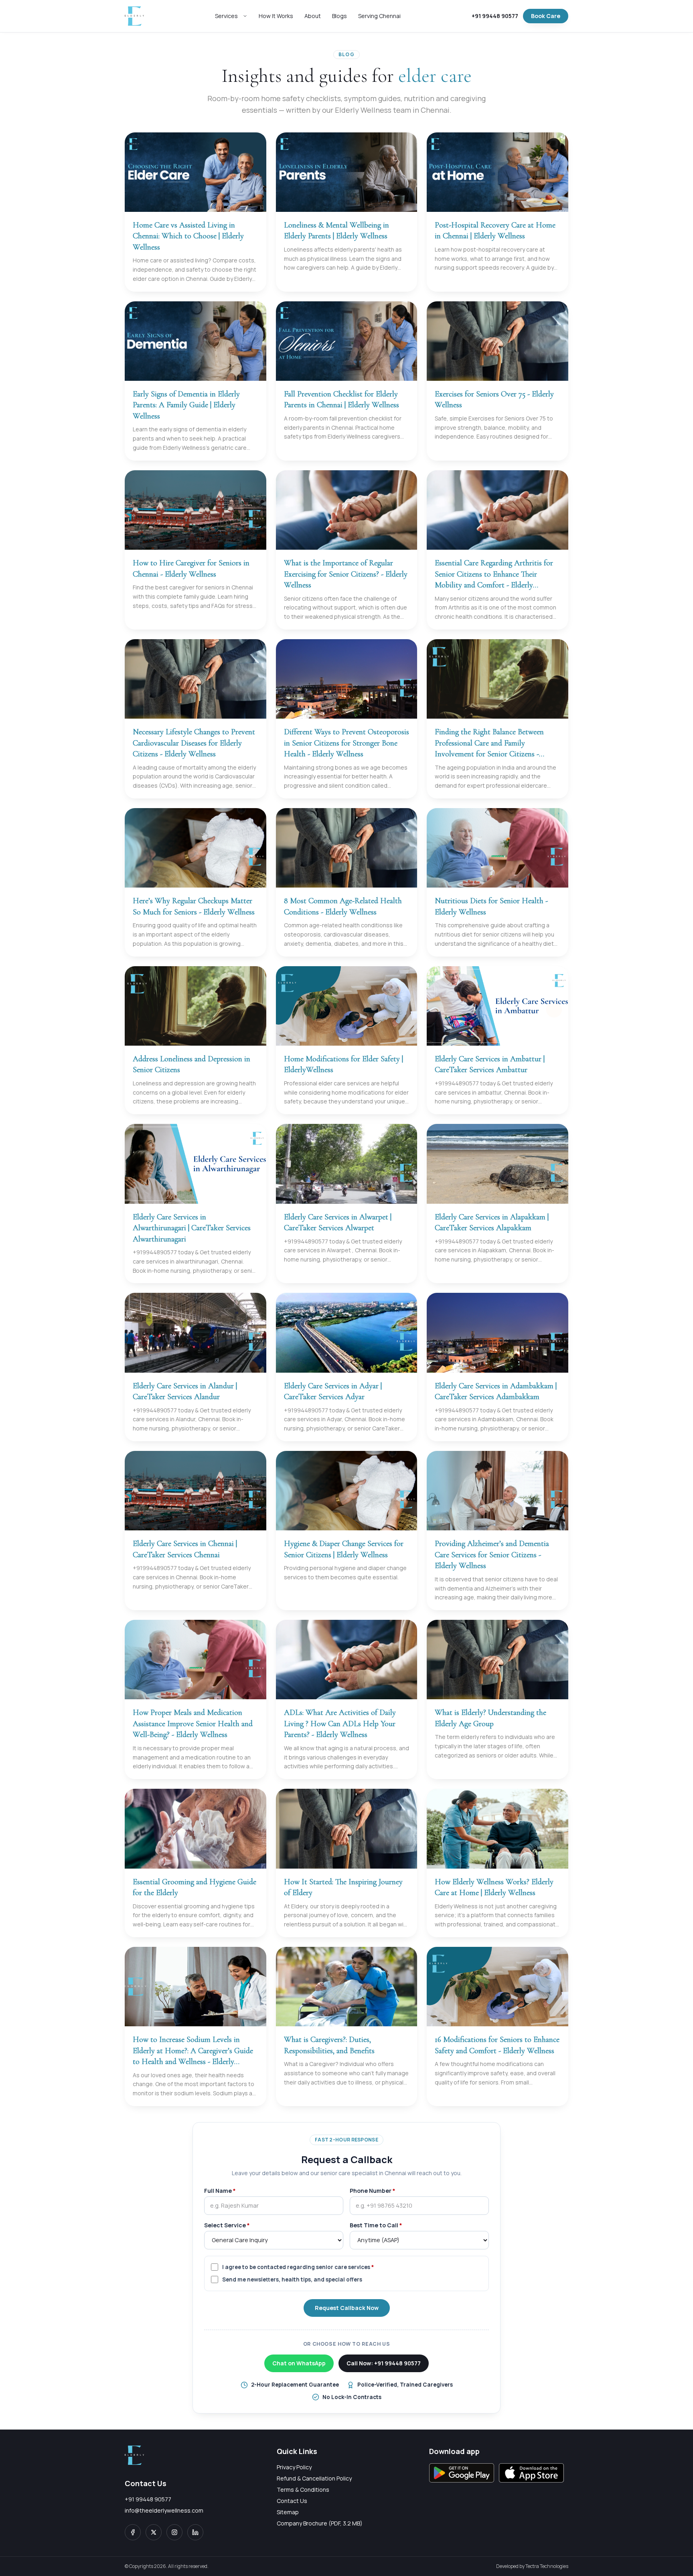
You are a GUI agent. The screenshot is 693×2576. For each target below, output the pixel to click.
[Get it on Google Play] (462, 2473)
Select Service (227, 2225)
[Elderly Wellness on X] (154, 2532)
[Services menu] (247, 16)
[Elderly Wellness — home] (134, 16)
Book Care (546, 16)
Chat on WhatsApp (299, 2363)
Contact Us (292, 2501)
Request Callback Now (347, 2308)
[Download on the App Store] (531, 2473)
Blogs (339, 16)
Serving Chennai (379, 16)
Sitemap (288, 2512)
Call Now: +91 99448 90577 (384, 2363)
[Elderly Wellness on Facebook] (133, 2532)
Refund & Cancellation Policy (314, 2478)
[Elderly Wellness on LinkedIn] (195, 2532)
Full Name (220, 2191)
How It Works (276, 16)
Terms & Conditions (303, 2490)
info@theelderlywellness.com (164, 2510)
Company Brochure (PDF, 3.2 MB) (320, 2523)
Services (226, 16)
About (313, 16)
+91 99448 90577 (495, 16)
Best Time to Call (376, 2225)
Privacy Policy (294, 2467)
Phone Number (373, 2191)
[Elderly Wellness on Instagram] (174, 2532)
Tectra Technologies (547, 2566)
